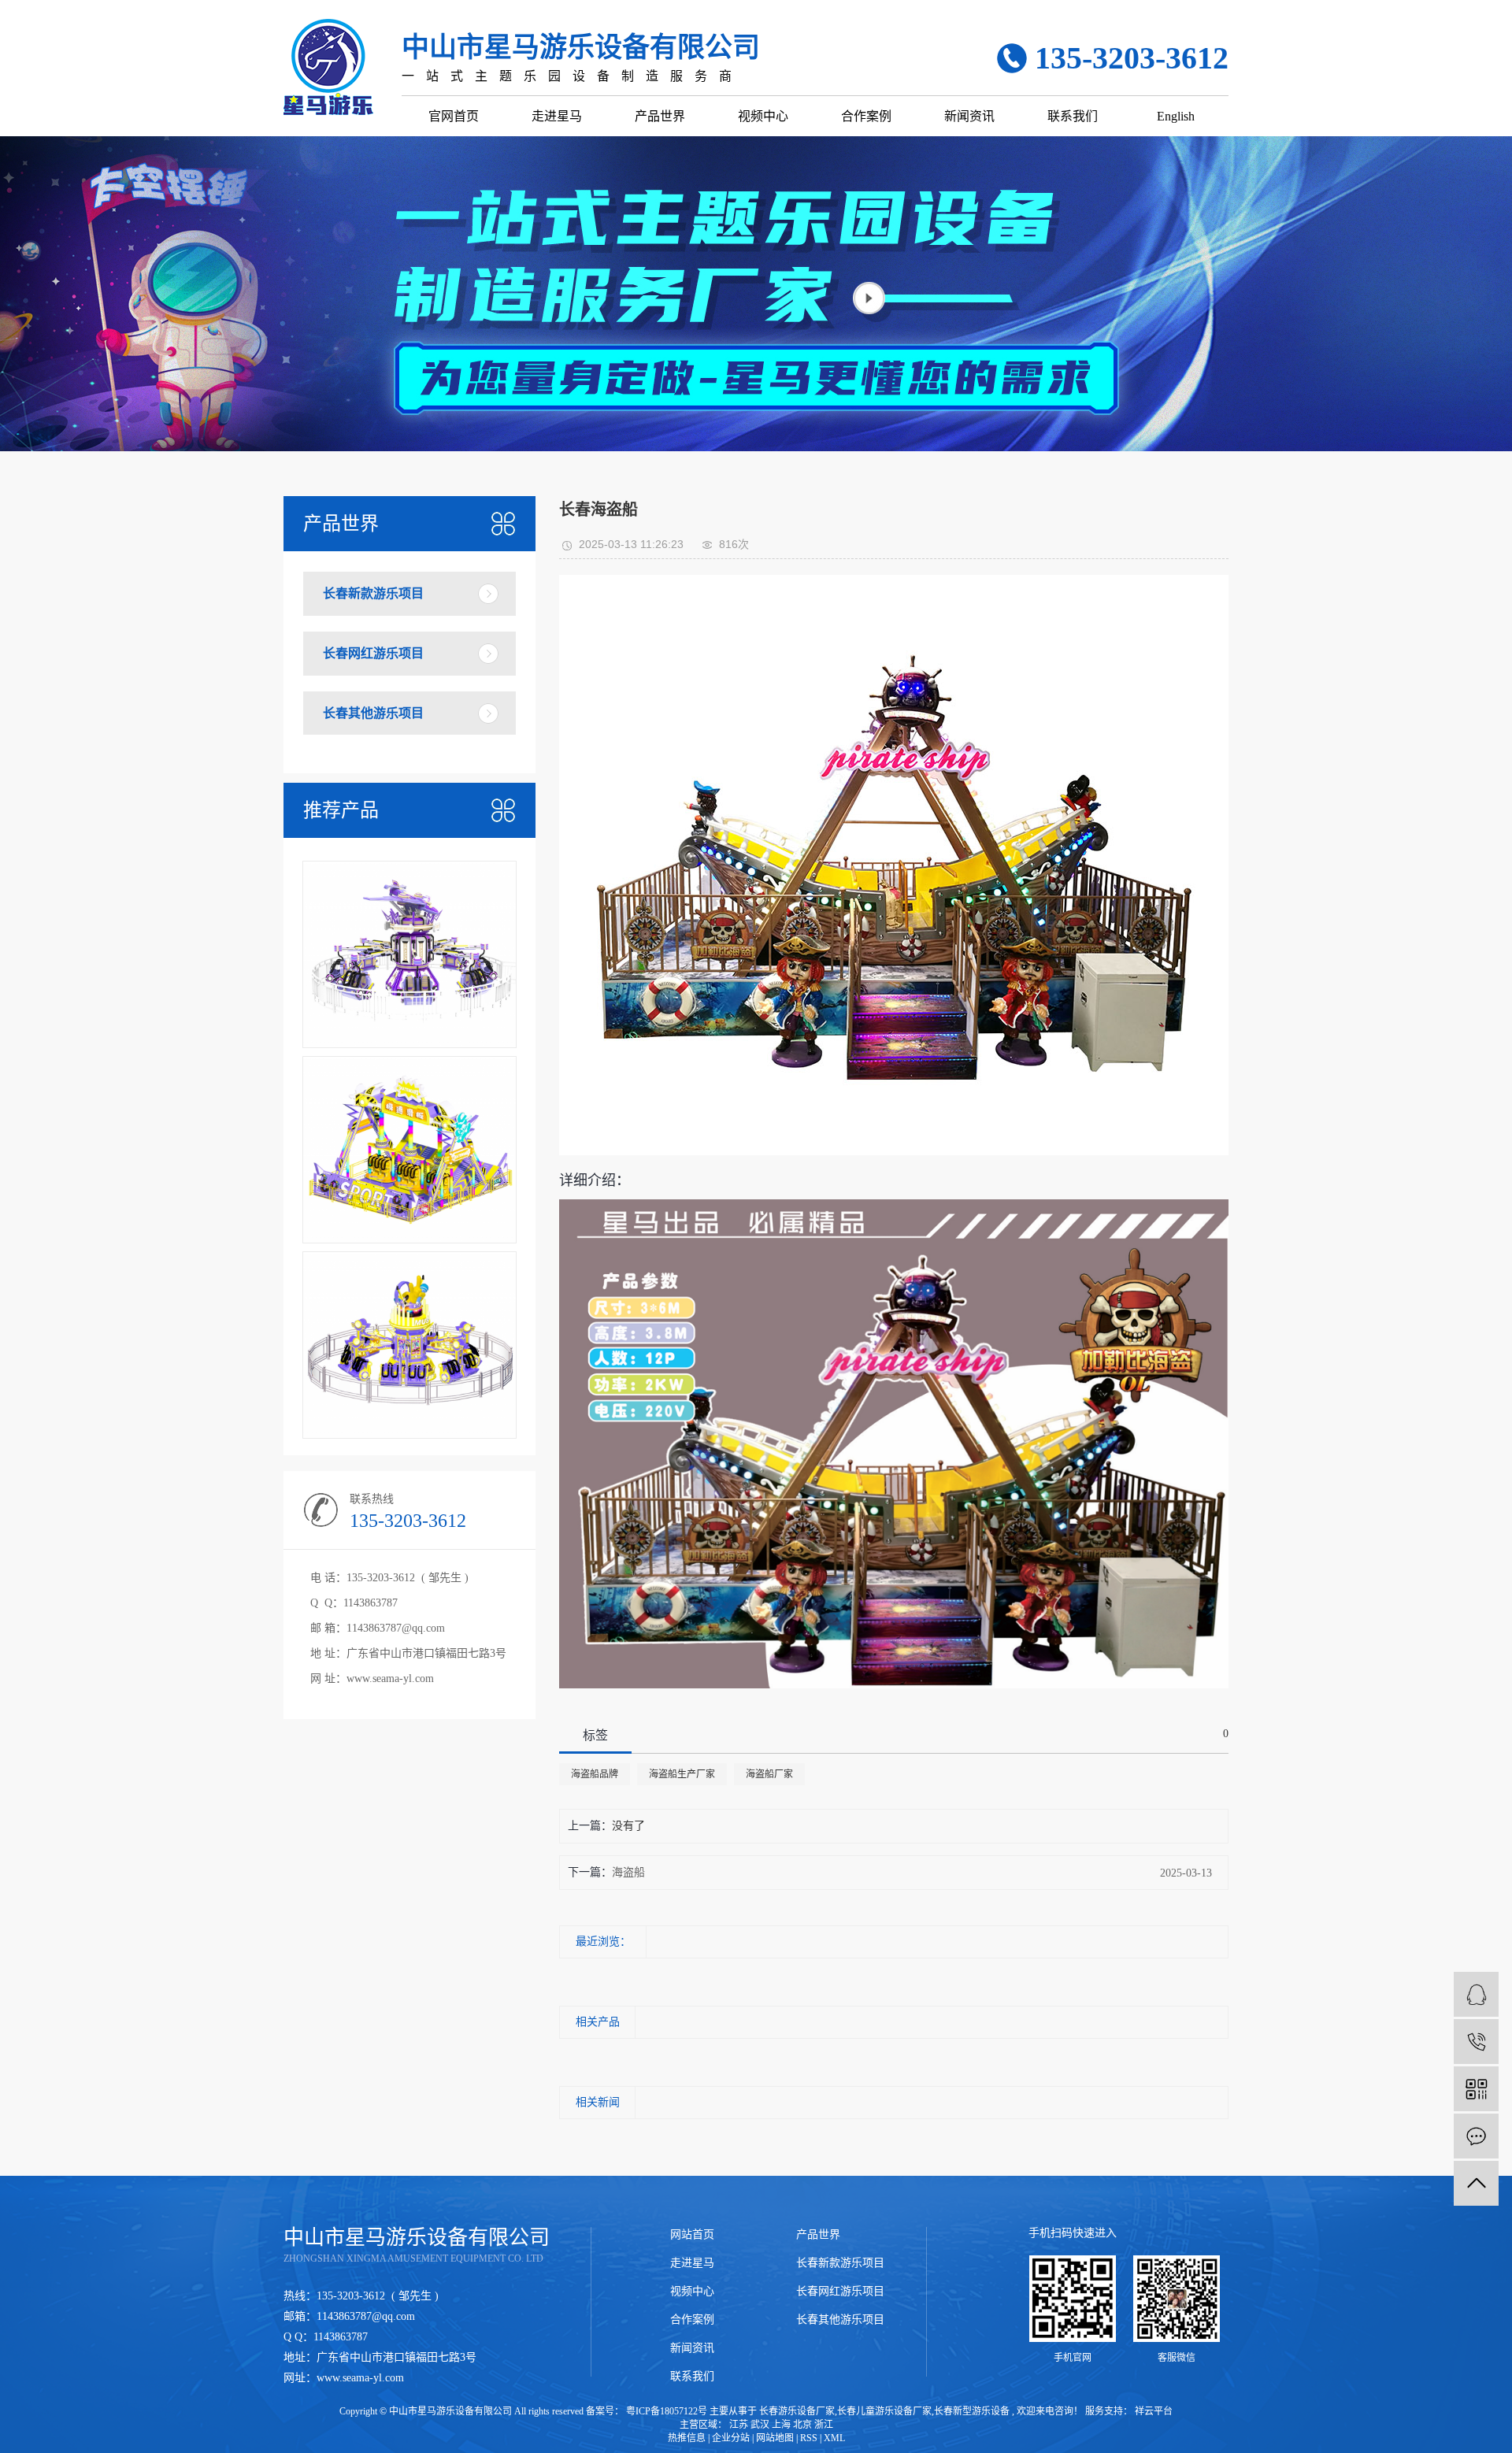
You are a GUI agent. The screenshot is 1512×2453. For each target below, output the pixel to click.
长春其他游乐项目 (373, 713)
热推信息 (687, 2438)
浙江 (824, 2425)
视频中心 (763, 116)
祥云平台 (1153, 2411)
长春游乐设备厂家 (797, 2411)
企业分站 (731, 2438)
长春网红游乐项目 (373, 653)
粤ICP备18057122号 (667, 2411)
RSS (809, 2438)
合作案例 (866, 116)
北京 (802, 2425)
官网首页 (454, 116)
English (1176, 116)
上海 (781, 2425)
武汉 (760, 2425)
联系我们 (1073, 116)
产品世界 (660, 116)
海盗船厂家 (769, 1774)
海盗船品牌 (595, 1774)
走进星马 (557, 116)
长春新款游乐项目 (373, 593)
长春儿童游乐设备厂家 (884, 2411)
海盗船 (628, 1872)
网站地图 (775, 2438)
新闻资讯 (969, 116)
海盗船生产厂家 (682, 1774)
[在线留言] (1476, 2136)
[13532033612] (1476, 2042)
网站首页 (692, 2234)
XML (834, 2438)
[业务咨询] (1476, 1994)
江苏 (739, 2425)
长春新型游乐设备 (972, 2411)
